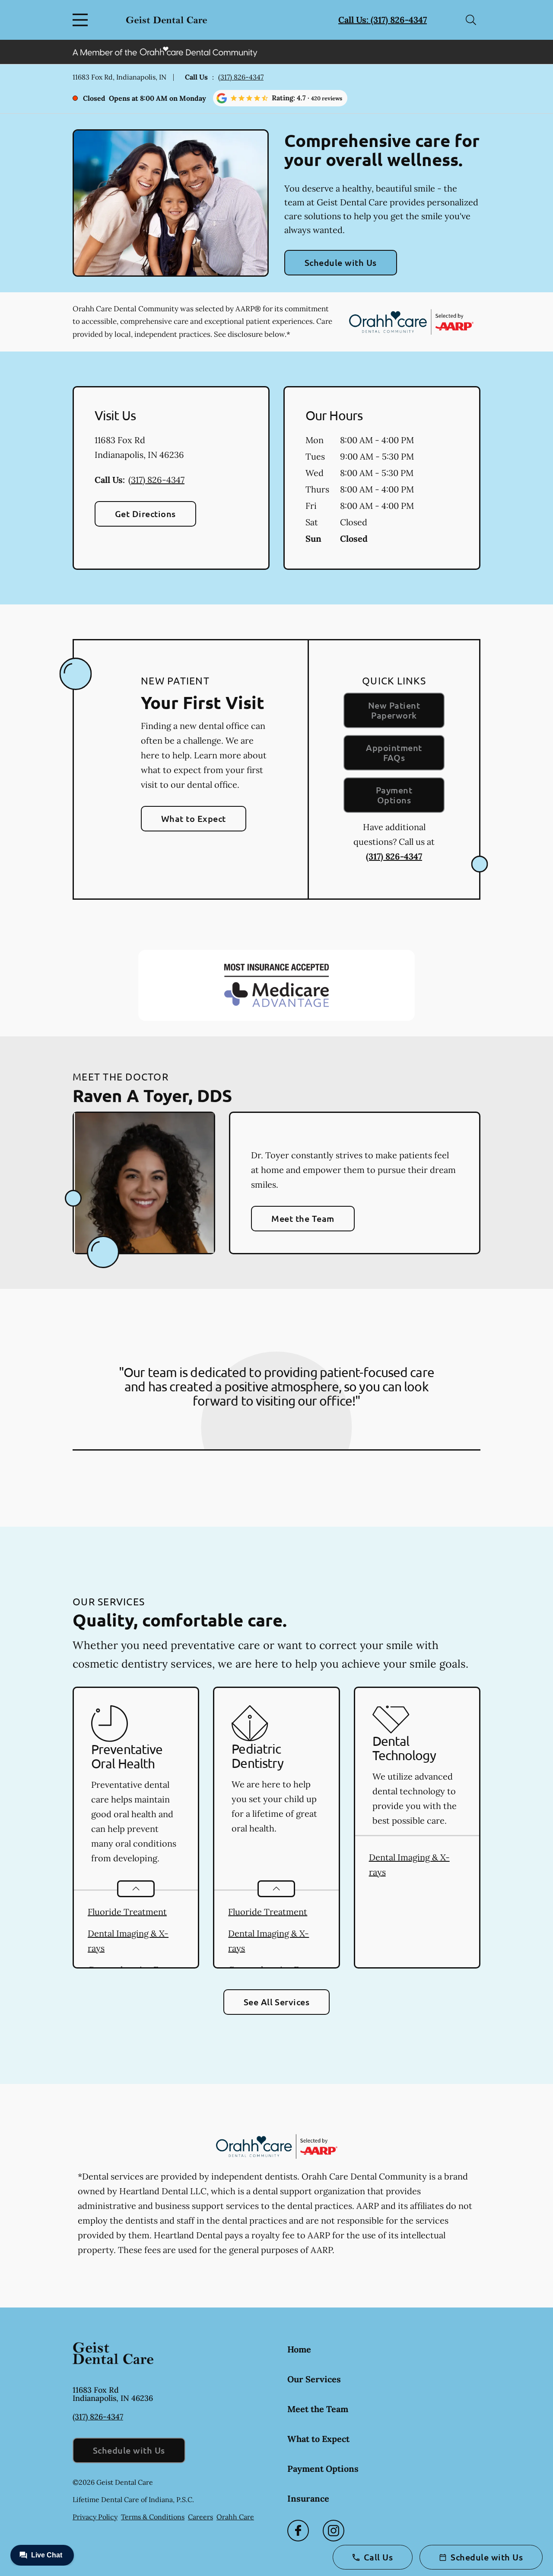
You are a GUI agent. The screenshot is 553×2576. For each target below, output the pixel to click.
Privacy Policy (95, 2517)
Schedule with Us (341, 262)
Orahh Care (235, 2517)
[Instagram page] (334, 2531)
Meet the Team (303, 1218)
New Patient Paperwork (394, 710)
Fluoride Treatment (127, 1912)
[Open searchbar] (471, 20)
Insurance (308, 2498)
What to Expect (194, 818)
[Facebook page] (298, 2531)
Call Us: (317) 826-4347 (383, 20)
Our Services (314, 2379)
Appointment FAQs (394, 753)
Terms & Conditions (153, 2517)
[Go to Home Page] (167, 20)
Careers (200, 2517)
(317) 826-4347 (241, 77)
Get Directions (145, 514)
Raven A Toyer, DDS (152, 1095)
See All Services (277, 2002)
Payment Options (394, 795)
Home (299, 2349)
